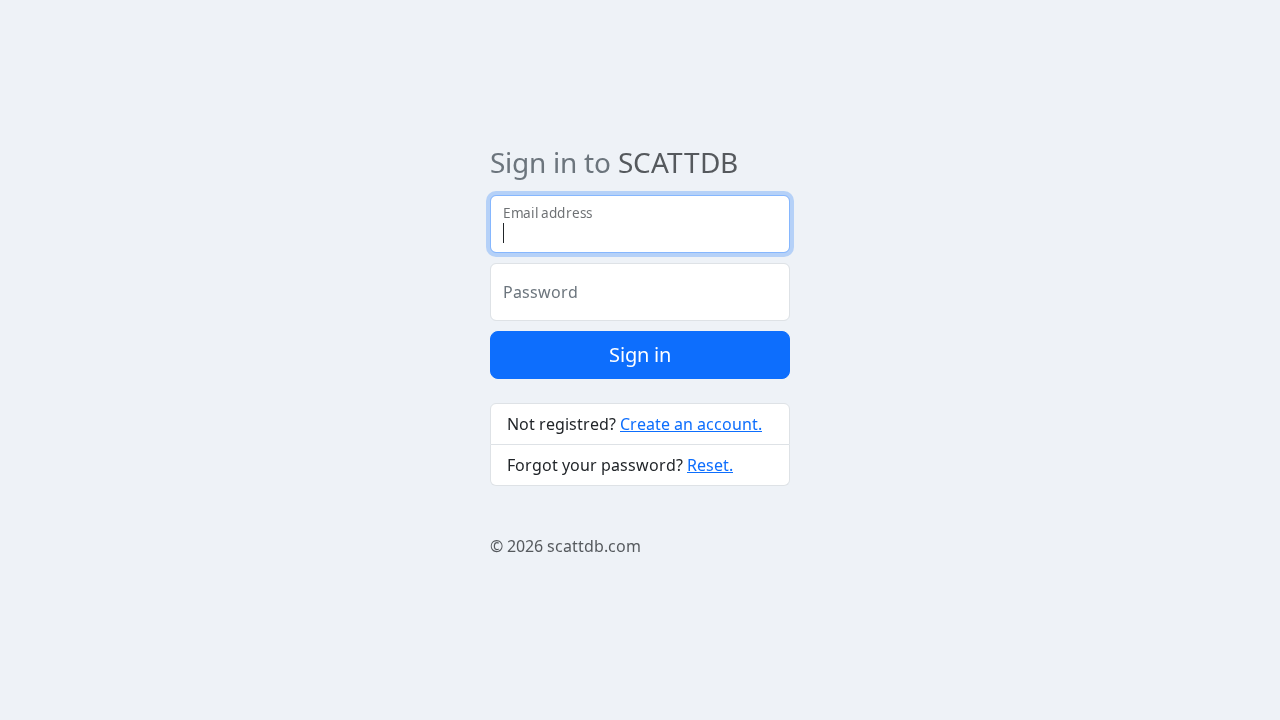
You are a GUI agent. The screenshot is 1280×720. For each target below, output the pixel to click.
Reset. (710, 465)
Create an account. (691, 424)
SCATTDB (678, 162)
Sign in (640, 354)
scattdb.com (594, 546)
